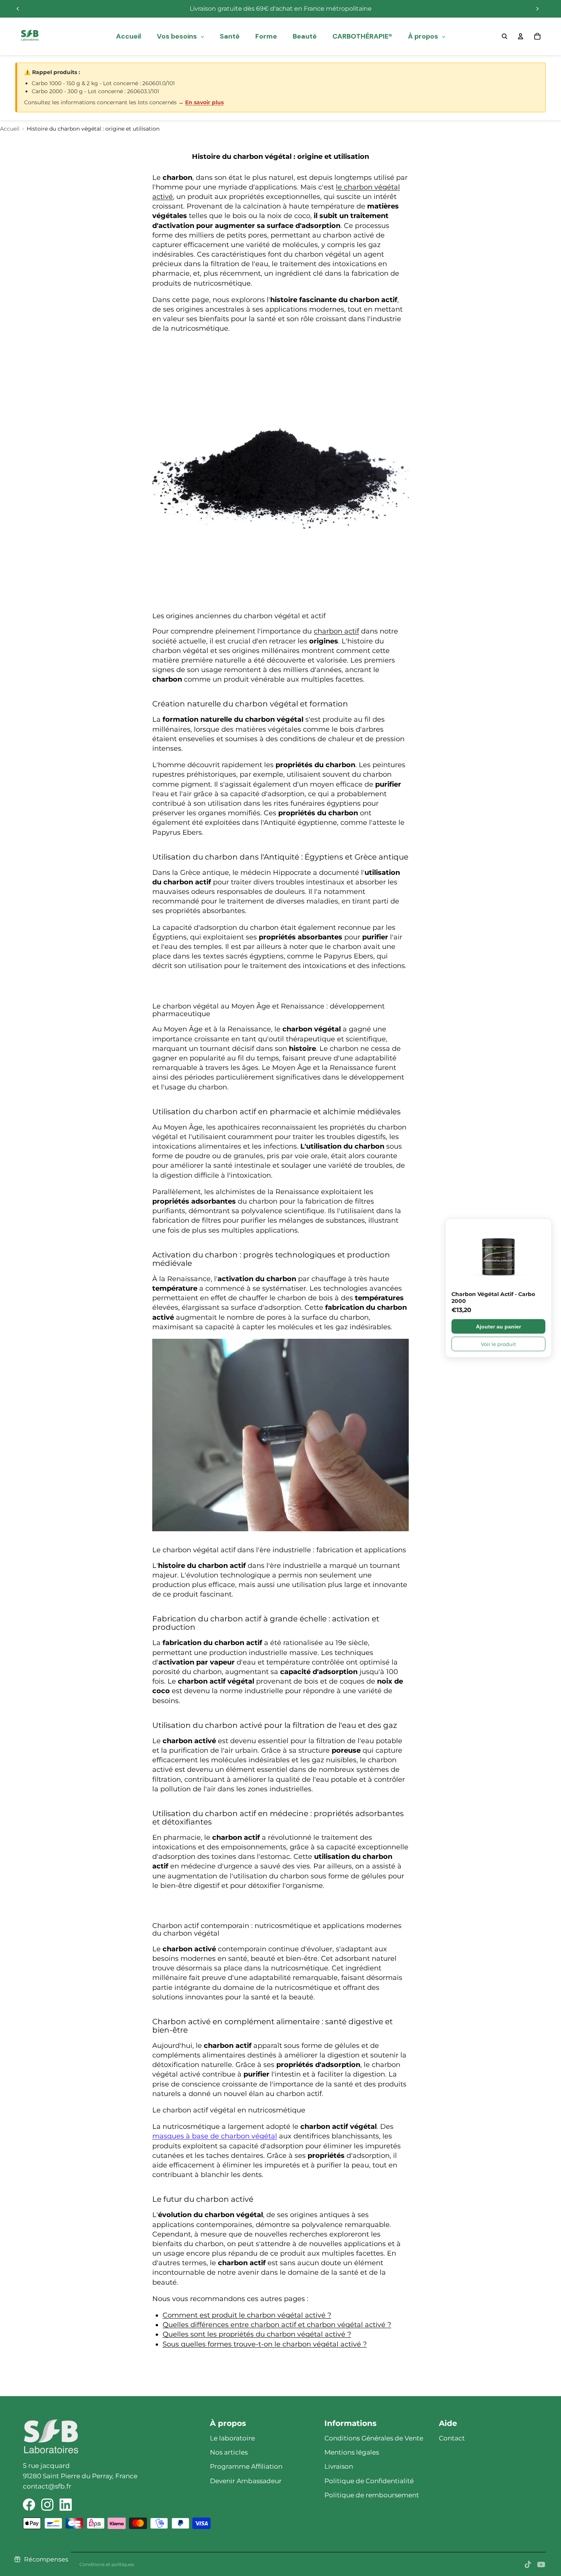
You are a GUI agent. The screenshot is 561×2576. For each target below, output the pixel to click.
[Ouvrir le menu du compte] (521, 36)
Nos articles (229, 2452)
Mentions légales (352, 2452)
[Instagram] (47, 2505)
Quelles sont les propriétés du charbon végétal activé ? (257, 2334)
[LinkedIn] (66, 2505)
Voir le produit (498, 1344)
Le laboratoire (232, 2438)
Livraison (339, 2466)
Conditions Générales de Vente (374, 2438)
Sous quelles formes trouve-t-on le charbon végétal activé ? (265, 2344)
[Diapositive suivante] (537, 9)
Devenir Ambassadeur (246, 2481)
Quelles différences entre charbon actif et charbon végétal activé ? (277, 2325)
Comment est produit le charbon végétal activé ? (247, 2315)
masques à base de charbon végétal (215, 2136)
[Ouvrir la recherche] (505, 36)
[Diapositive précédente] (18, 9)
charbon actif (336, 631)
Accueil (10, 129)
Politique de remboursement (372, 2495)
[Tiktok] (528, 2565)
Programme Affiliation (246, 2466)
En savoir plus (204, 102)
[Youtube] (541, 2565)
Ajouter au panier (498, 1326)
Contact (452, 2438)
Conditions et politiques (107, 2564)
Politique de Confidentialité (369, 2481)
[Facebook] (29, 2505)
